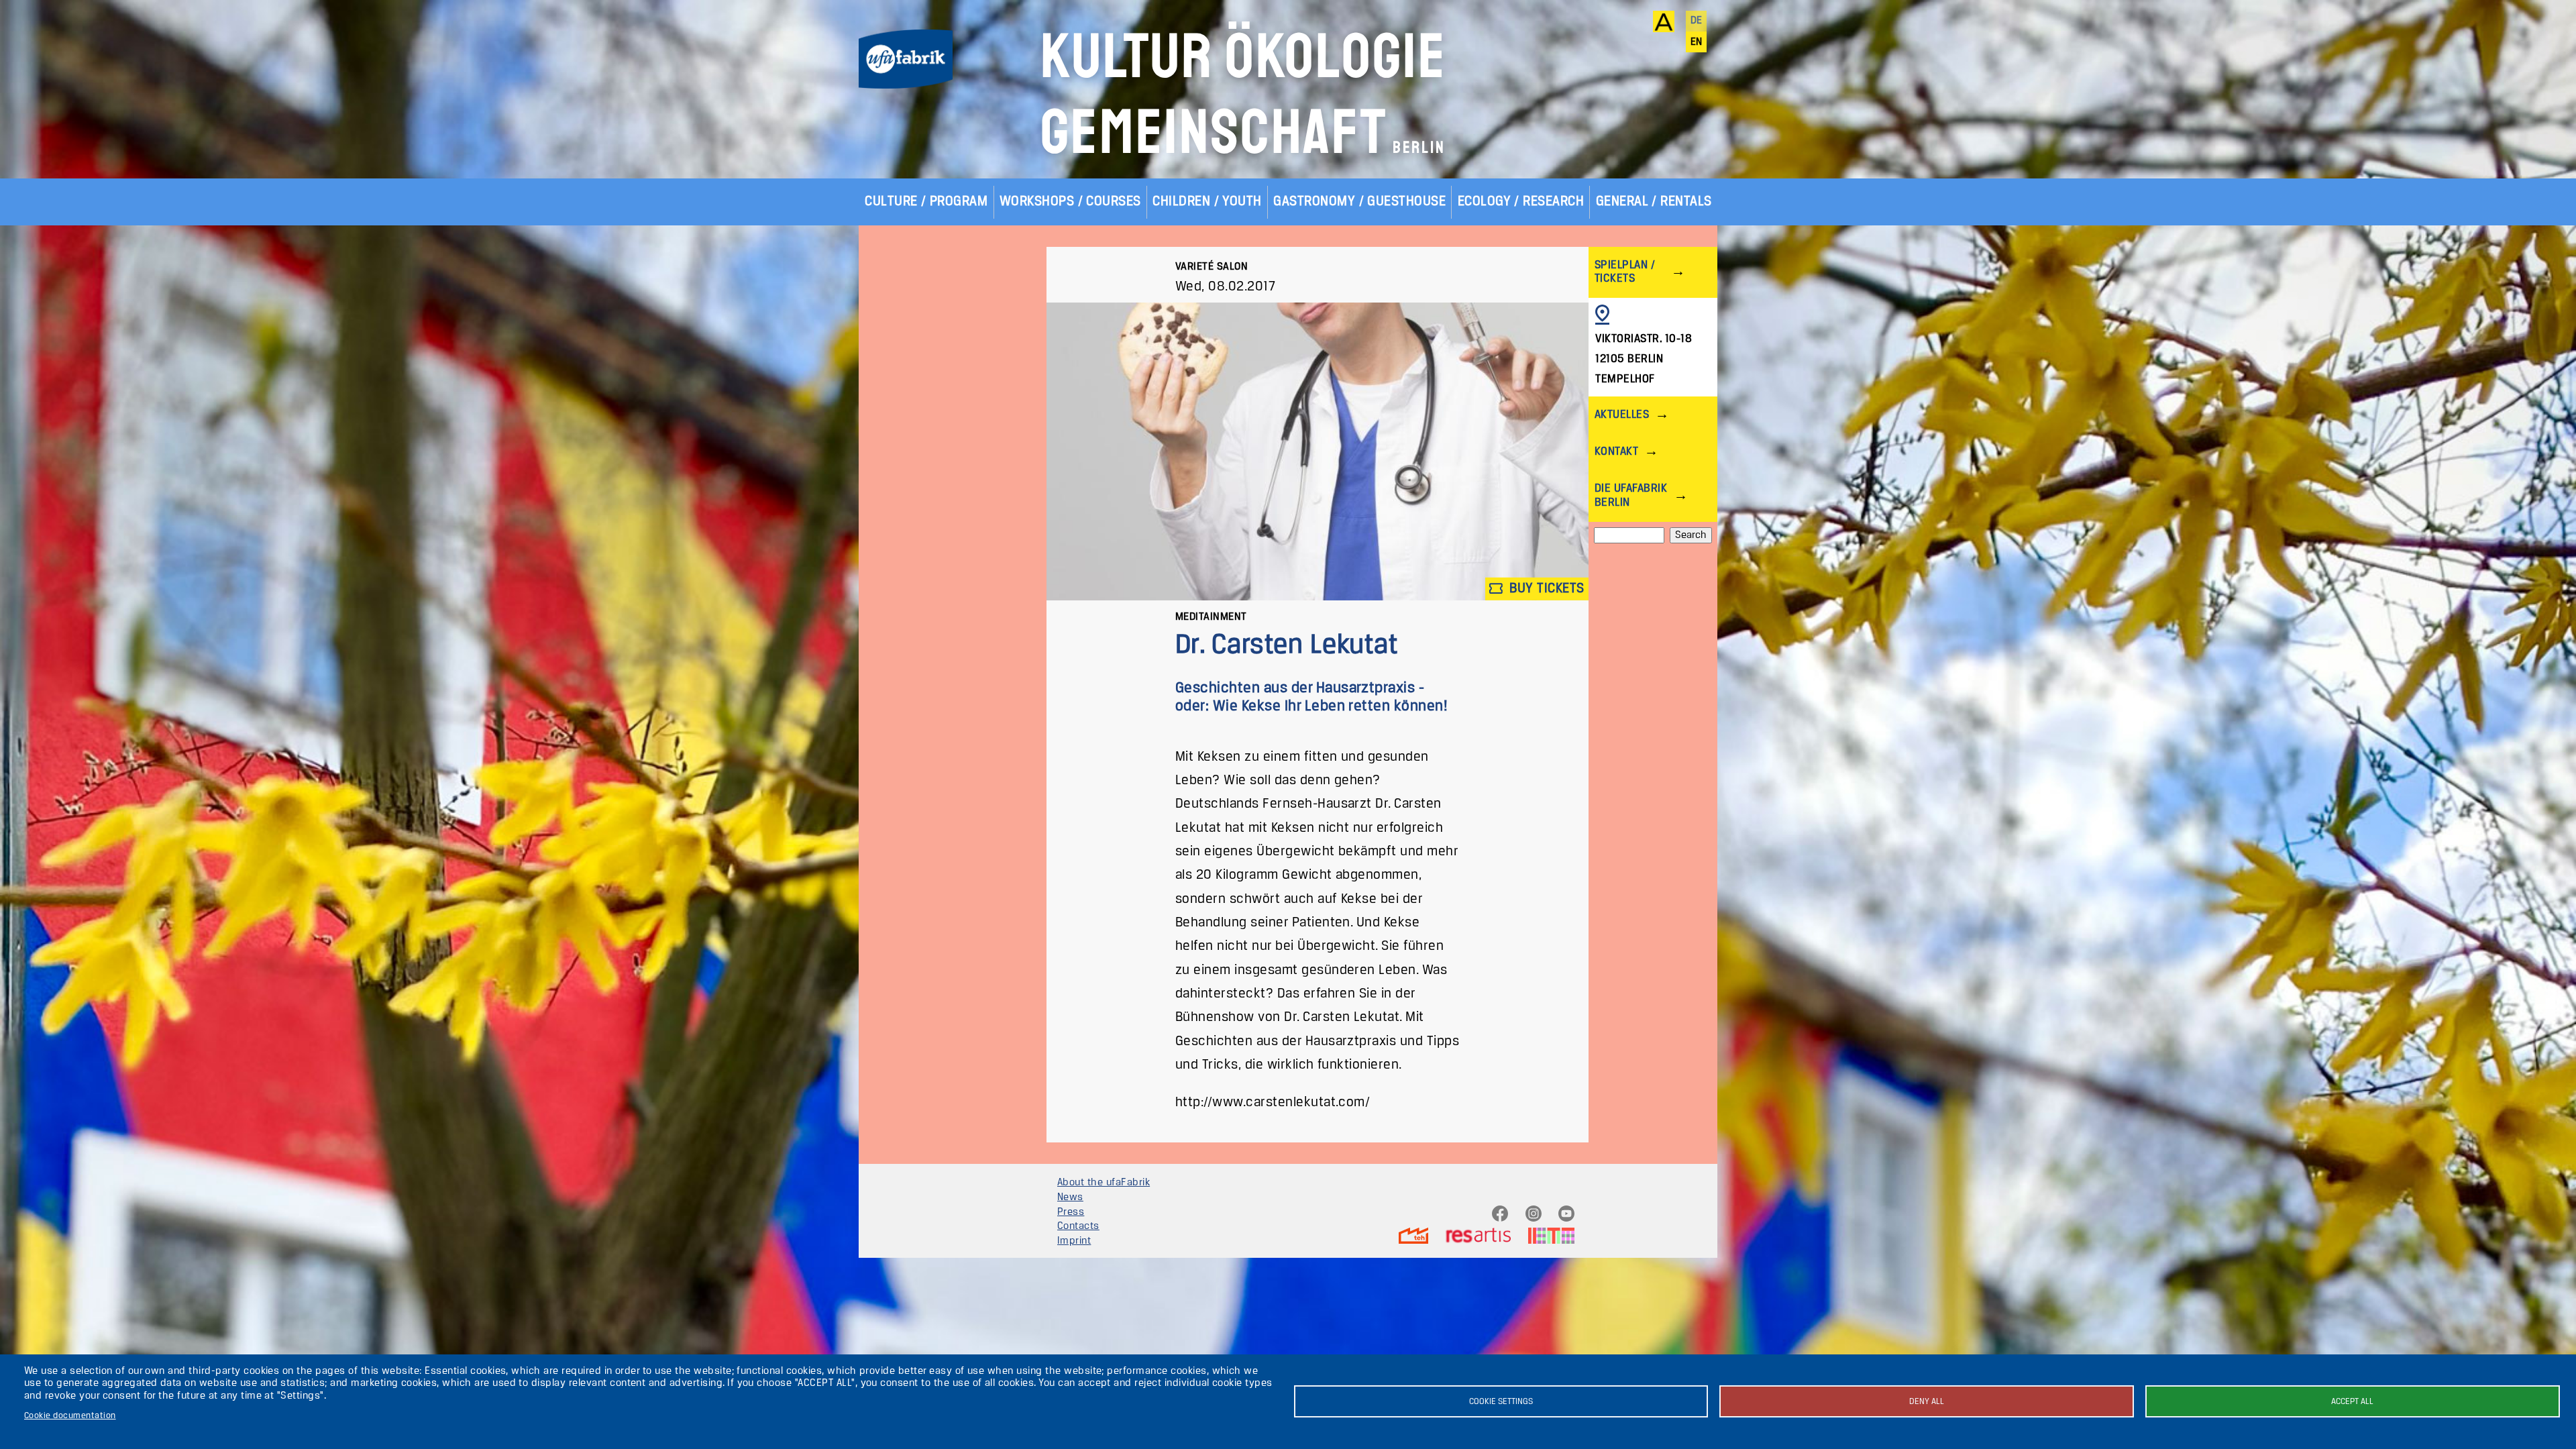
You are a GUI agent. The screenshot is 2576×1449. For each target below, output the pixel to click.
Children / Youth (1207, 202)
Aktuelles (1622, 415)
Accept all (2352, 1402)
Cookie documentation (70, 1416)
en (1697, 42)
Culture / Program (926, 202)
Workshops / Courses (1070, 202)
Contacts (1078, 1226)
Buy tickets (1545, 588)
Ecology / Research (1521, 202)
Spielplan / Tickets (1625, 272)
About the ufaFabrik (1104, 1183)
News (1070, 1197)
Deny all (1927, 1402)
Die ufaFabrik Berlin (1631, 495)
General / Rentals (1654, 202)
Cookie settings (1501, 1402)
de (1697, 21)
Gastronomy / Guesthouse (1359, 202)
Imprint (1074, 1241)
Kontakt (1616, 452)
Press (1071, 1212)
